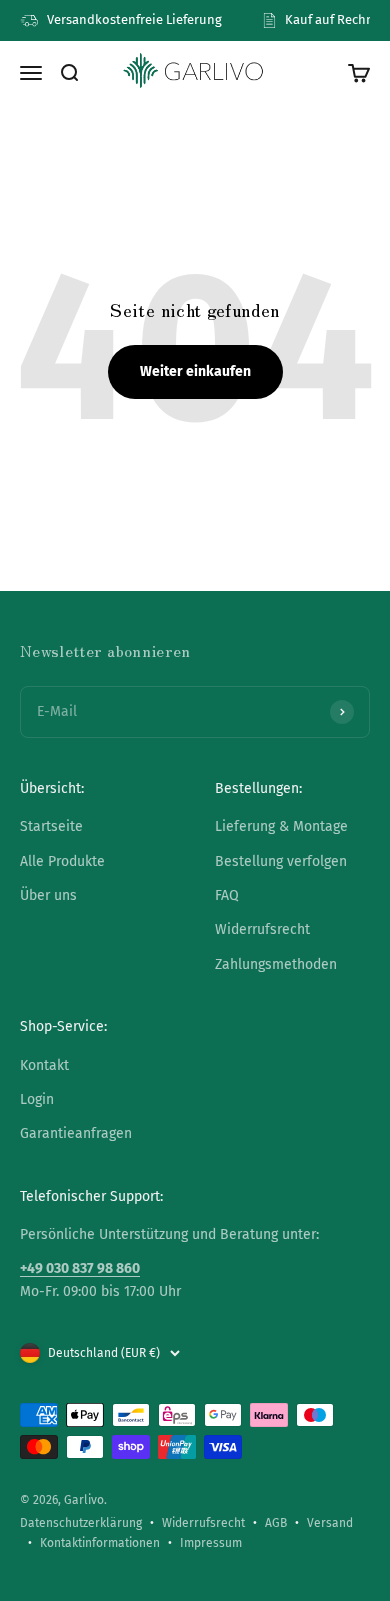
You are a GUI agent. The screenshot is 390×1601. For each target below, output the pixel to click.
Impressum (211, 1543)
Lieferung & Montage (281, 826)
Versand (330, 1523)
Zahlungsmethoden (276, 964)
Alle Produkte (62, 861)
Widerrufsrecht (262, 929)
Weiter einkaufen (195, 371)
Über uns (48, 895)
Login (37, 1099)
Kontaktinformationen (100, 1543)
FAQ (227, 895)
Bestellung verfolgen (281, 861)
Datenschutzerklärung (81, 1523)
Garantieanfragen (76, 1133)
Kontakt (44, 1065)
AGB (276, 1523)
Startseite (51, 826)
